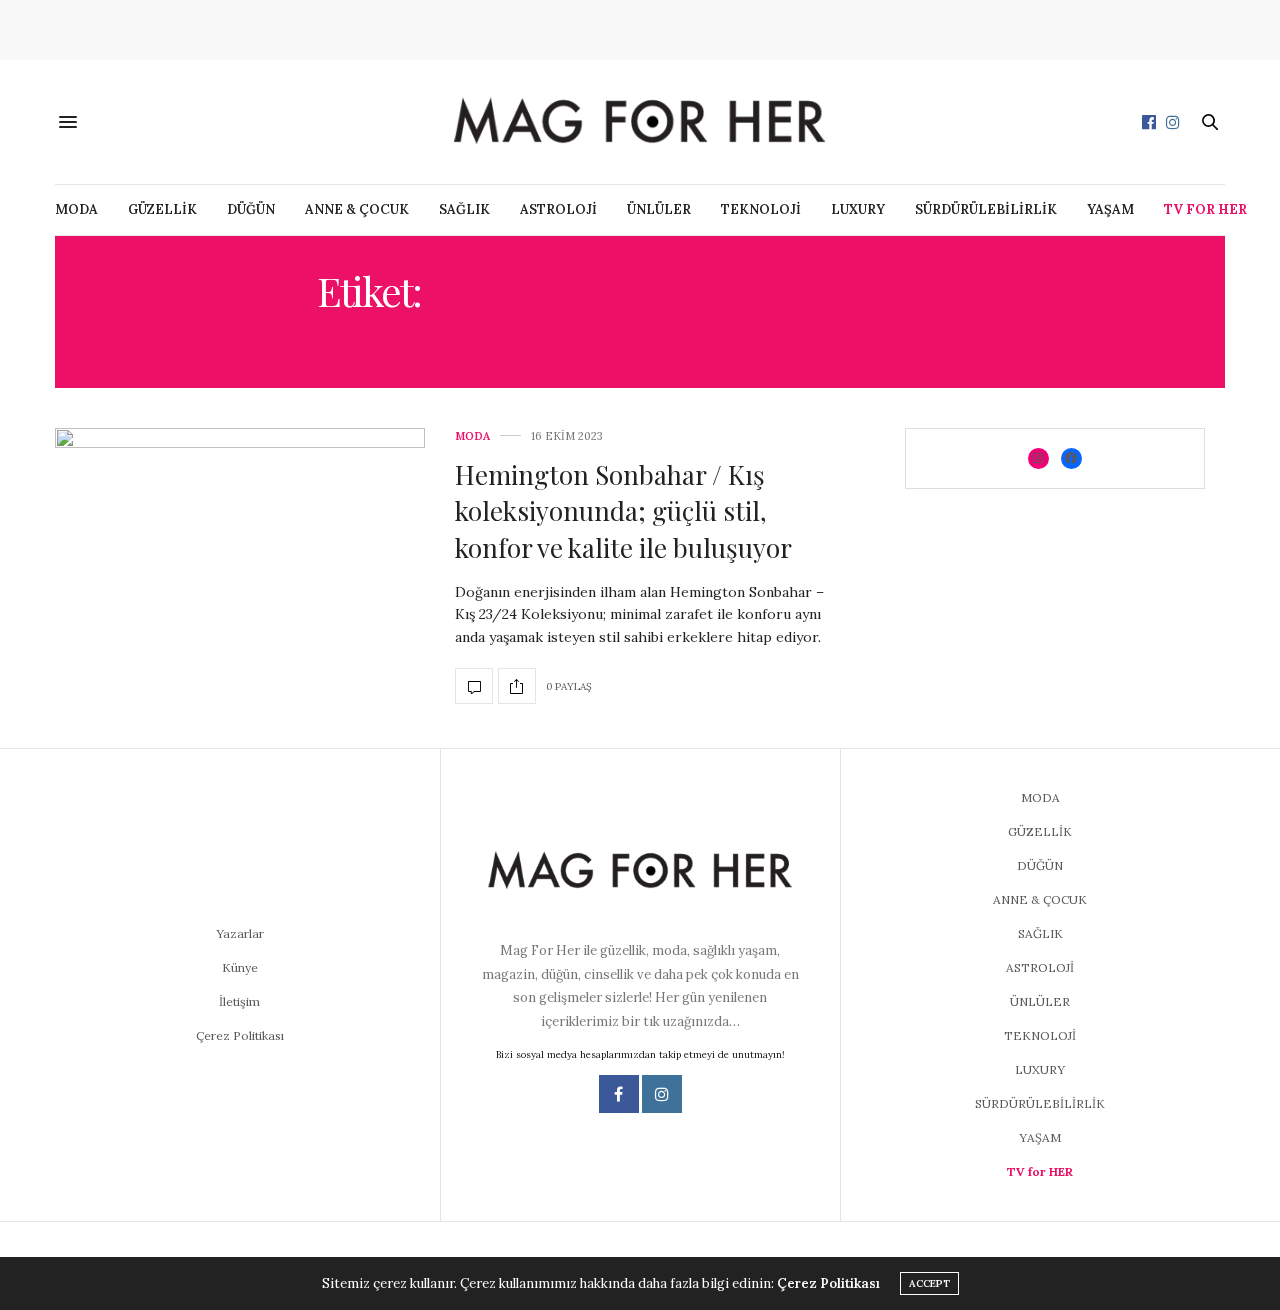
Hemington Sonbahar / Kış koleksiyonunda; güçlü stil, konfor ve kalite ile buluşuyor (623, 511)
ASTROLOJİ (558, 209)
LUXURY (858, 209)
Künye (240, 967)
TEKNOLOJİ (761, 209)
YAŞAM (1110, 209)
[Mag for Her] (640, 121)
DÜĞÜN (251, 209)
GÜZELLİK (162, 209)
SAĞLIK (464, 209)
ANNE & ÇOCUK (357, 209)
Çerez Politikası (240, 1035)
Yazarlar (240, 933)
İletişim (239, 1001)
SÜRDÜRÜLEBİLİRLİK (986, 209)
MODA (76, 209)
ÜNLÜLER (659, 209)
